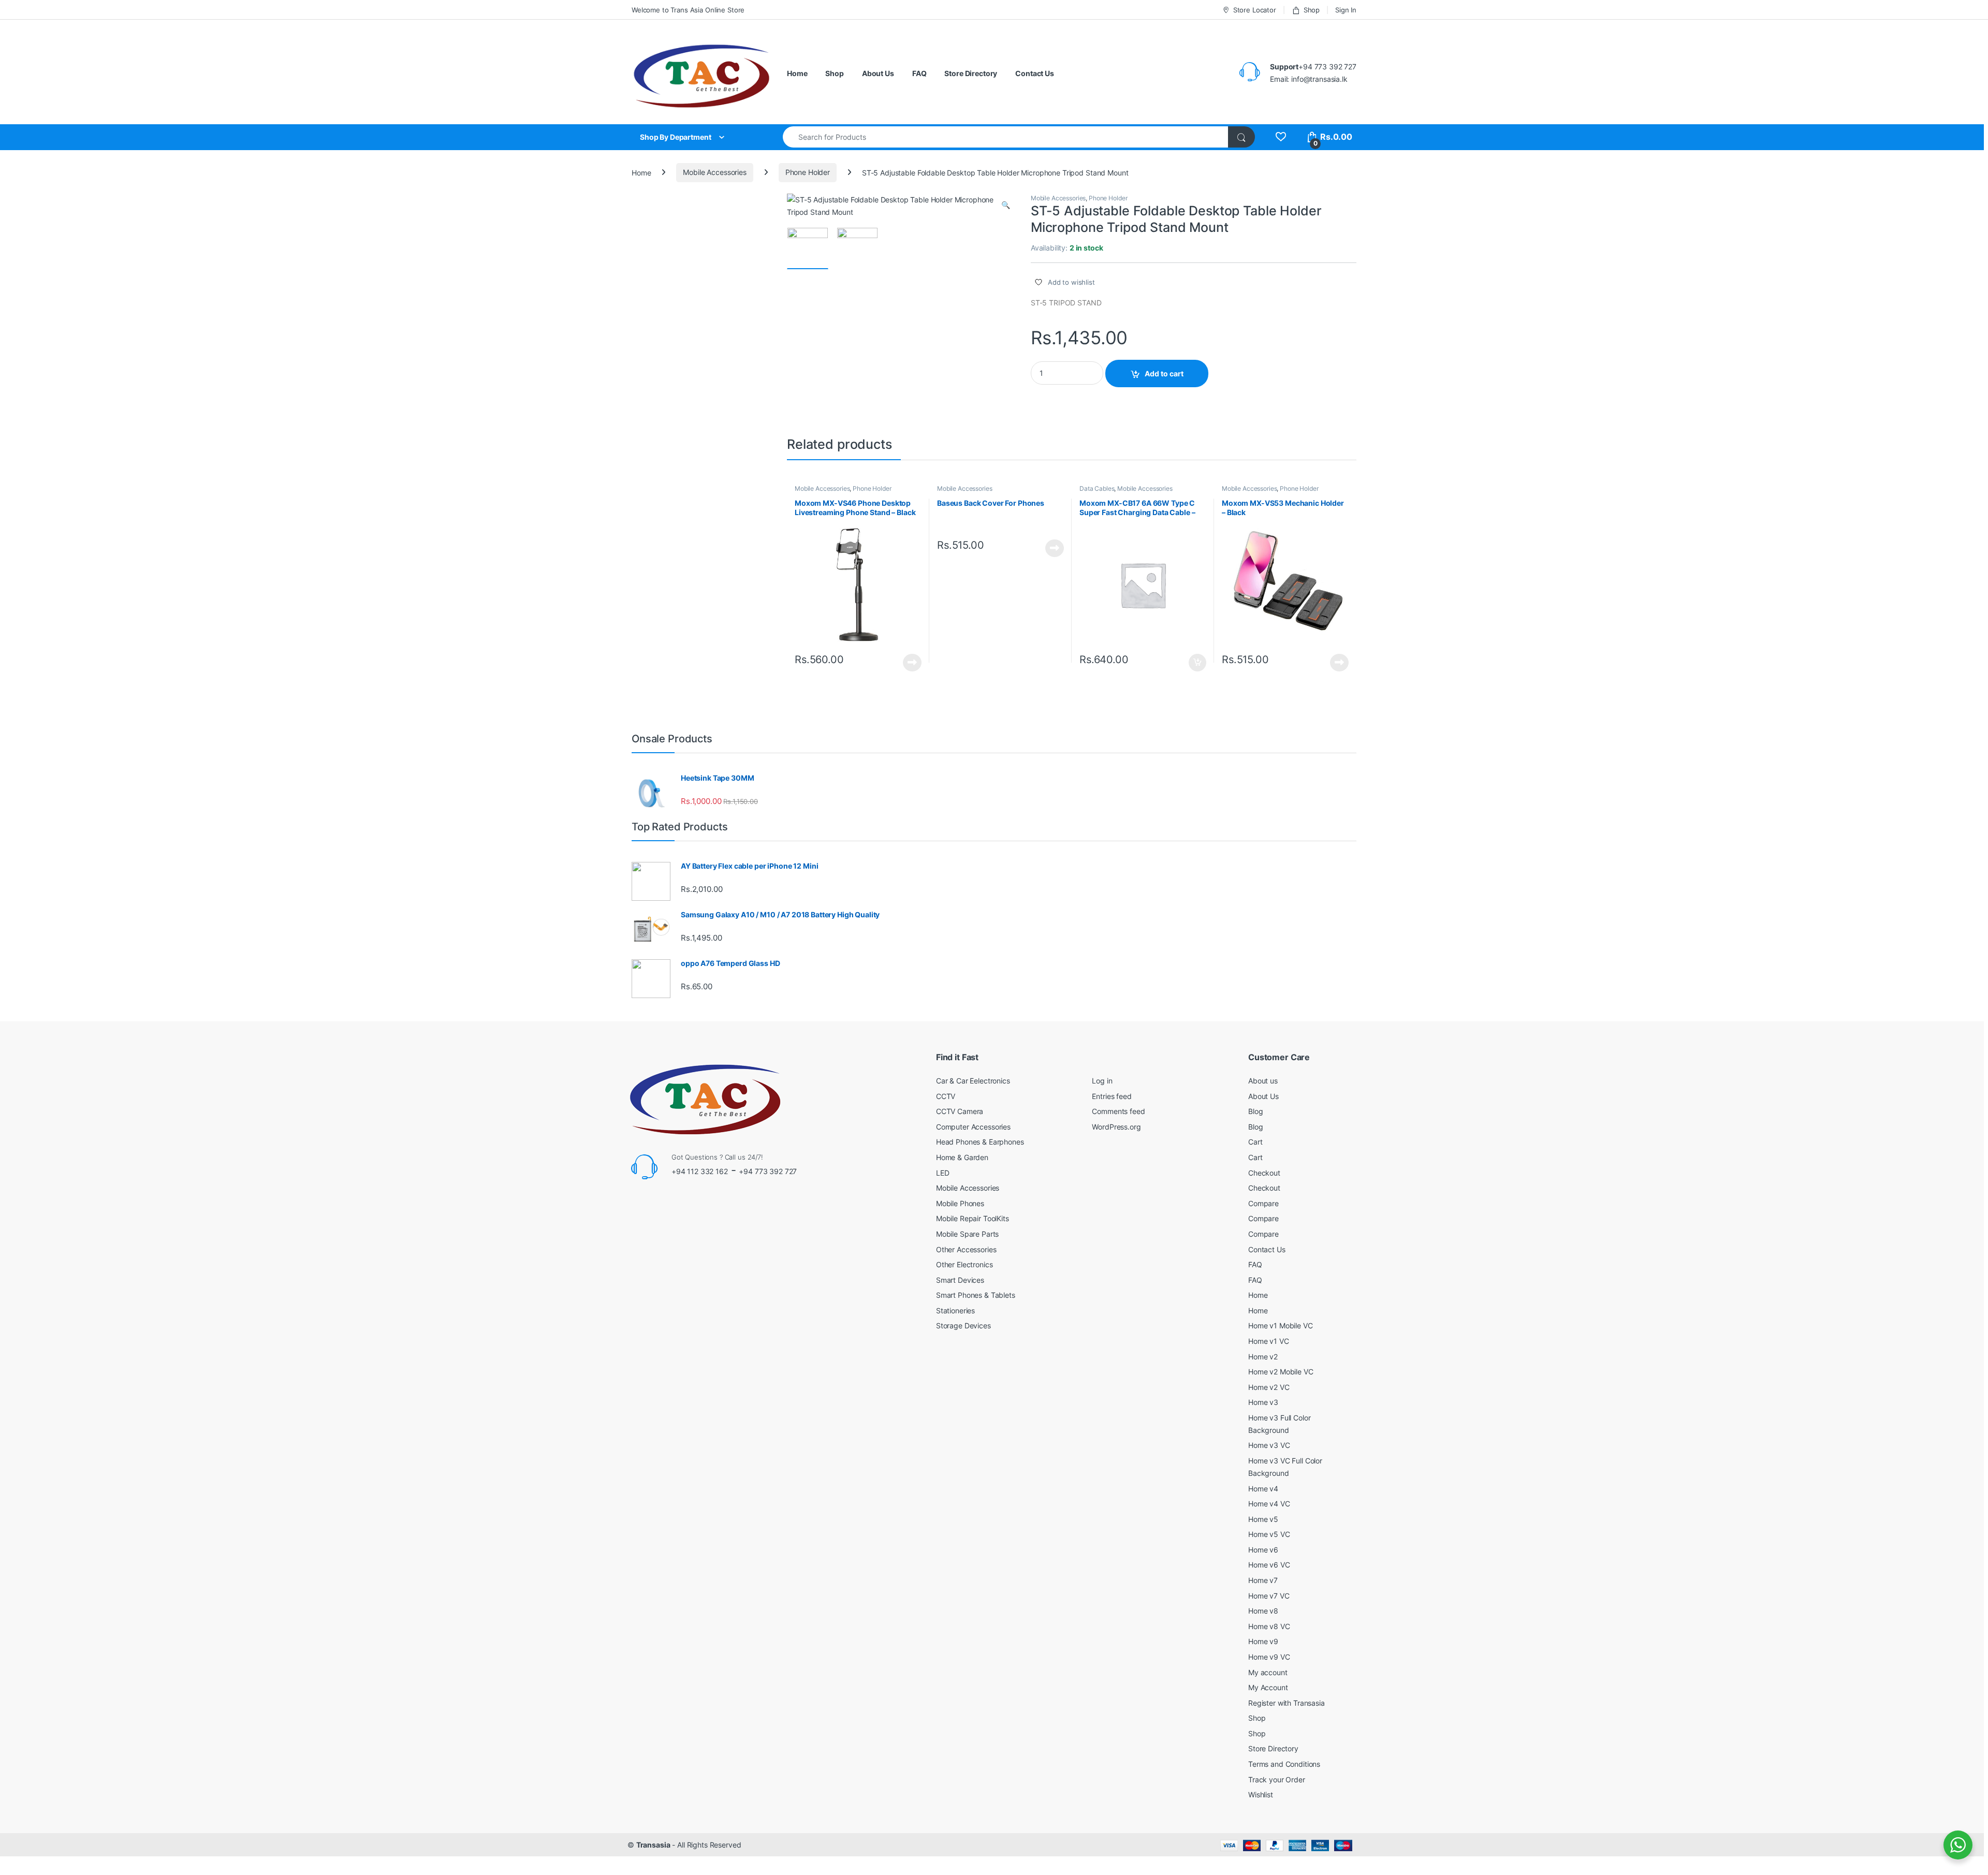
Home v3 (1263, 1402)
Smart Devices (960, 1280)
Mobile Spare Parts (967, 1234)
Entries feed (1112, 1096)
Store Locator (1255, 10)
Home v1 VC (1269, 1341)
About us (1263, 1081)
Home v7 (1263, 1580)
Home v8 (1263, 1611)
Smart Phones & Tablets (976, 1295)
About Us (878, 73)
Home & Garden (962, 1157)
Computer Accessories (973, 1127)
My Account (1268, 1687)
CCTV (946, 1096)
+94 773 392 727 (768, 1171)
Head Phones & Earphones (980, 1142)
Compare (1263, 1203)
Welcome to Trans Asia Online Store (688, 10)
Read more (912, 663)
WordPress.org (1116, 1127)
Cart (1255, 1142)
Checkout (1264, 1173)
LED (943, 1173)
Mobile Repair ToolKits (973, 1218)
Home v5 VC (1269, 1534)
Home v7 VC (1269, 1596)
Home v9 (1263, 1641)
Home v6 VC (1269, 1565)
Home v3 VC (1269, 1445)
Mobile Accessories (714, 172)
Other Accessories (966, 1249)
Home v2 (1263, 1357)
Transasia (653, 1845)
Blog (1255, 1111)
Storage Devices (963, 1325)
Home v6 (1263, 1550)
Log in (1102, 1081)
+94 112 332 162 (700, 1171)
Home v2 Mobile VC (1281, 1372)
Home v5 (1263, 1519)
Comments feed (1118, 1111)
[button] (1006, 205)
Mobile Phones (960, 1203)
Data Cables (1097, 488)
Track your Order (1277, 1779)
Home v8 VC (1269, 1626)
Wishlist (1261, 1795)
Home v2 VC (1269, 1387)
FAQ (919, 73)
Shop (1312, 10)
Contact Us (1035, 73)
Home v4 (1263, 1489)
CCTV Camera (960, 1111)
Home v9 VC (1269, 1657)
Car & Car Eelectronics (973, 1081)
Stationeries (955, 1310)
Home (797, 73)
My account (1268, 1672)
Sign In (1346, 10)
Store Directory (971, 73)
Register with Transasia (1287, 1703)
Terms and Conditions (1284, 1764)
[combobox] (1006, 137)
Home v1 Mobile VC (1281, 1325)
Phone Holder (808, 172)
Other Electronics (964, 1264)
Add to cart (1164, 373)
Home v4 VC (1269, 1504)
